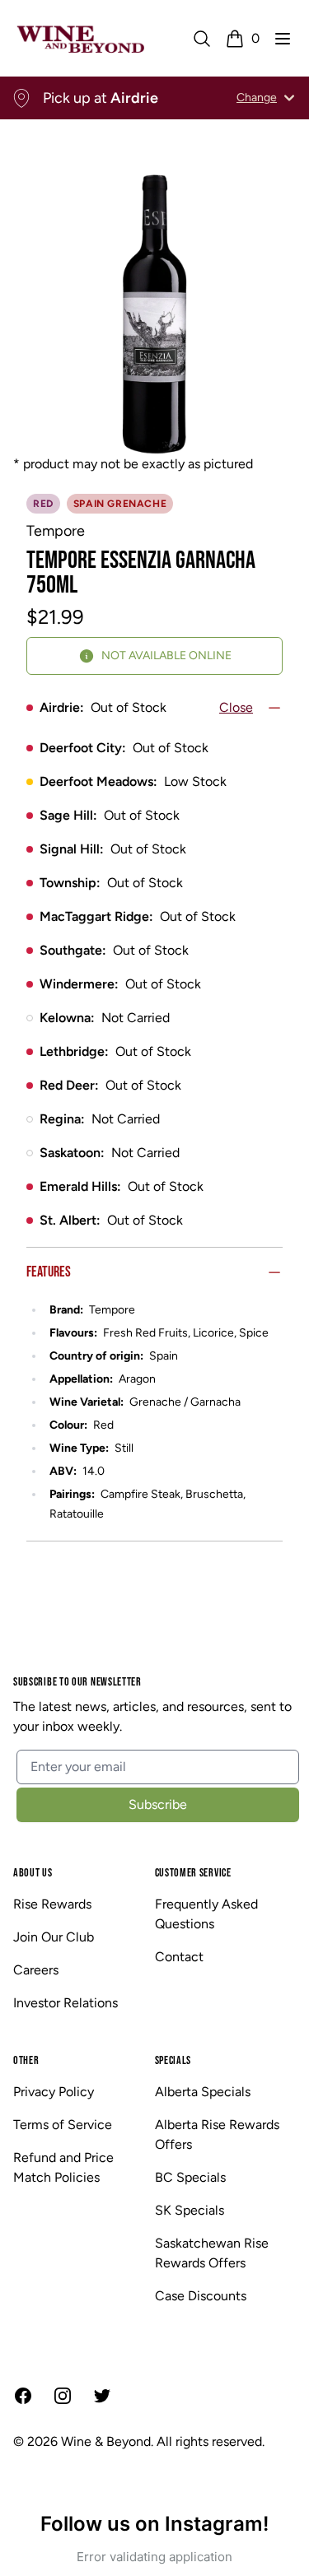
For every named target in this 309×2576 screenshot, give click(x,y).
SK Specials (190, 2210)
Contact (179, 1957)
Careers (36, 1970)
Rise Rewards (52, 1904)
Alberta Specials (203, 2092)
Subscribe (158, 1804)
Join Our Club (54, 1937)
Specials (173, 2060)
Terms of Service (63, 2125)
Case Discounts (201, 2296)
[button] (283, 39)
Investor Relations (66, 2003)
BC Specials (190, 2177)
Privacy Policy (54, 2092)
